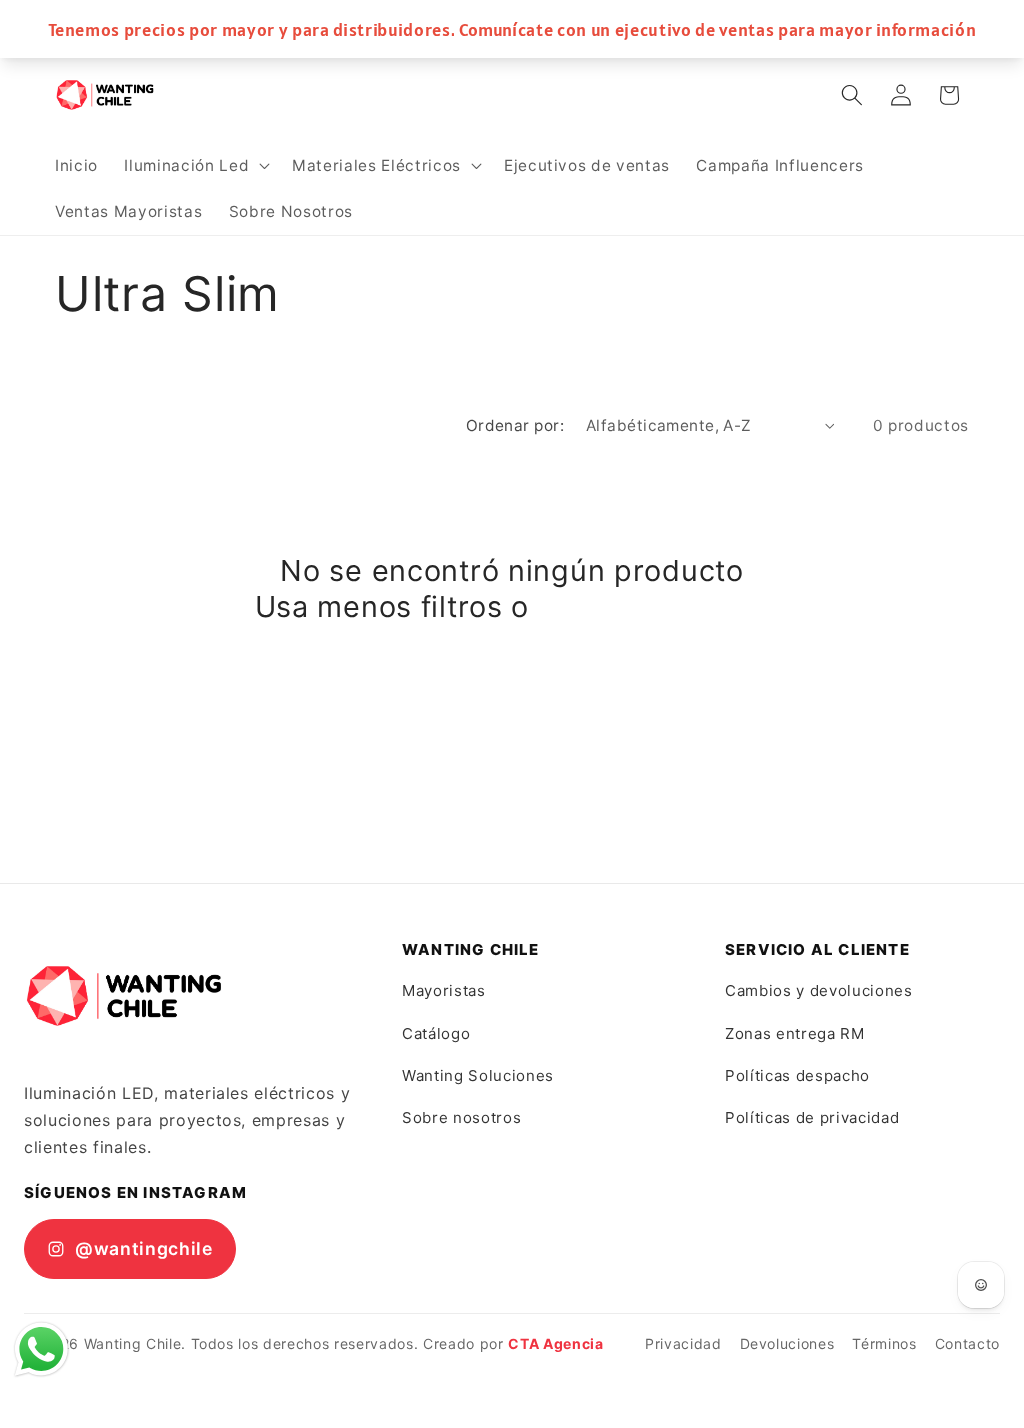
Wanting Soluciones (478, 1075)
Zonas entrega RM (795, 1033)
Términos (884, 1343)
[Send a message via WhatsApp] (41, 1349)
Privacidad (683, 1343)
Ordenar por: (515, 425)
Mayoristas (444, 990)
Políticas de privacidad (812, 1117)
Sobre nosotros (461, 1117)
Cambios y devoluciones (819, 990)
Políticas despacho (797, 1075)
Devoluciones (787, 1343)
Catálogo (436, 1033)
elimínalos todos (654, 606)
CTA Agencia (555, 1343)
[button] (195, 166)
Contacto (967, 1343)
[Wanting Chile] (124, 996)
